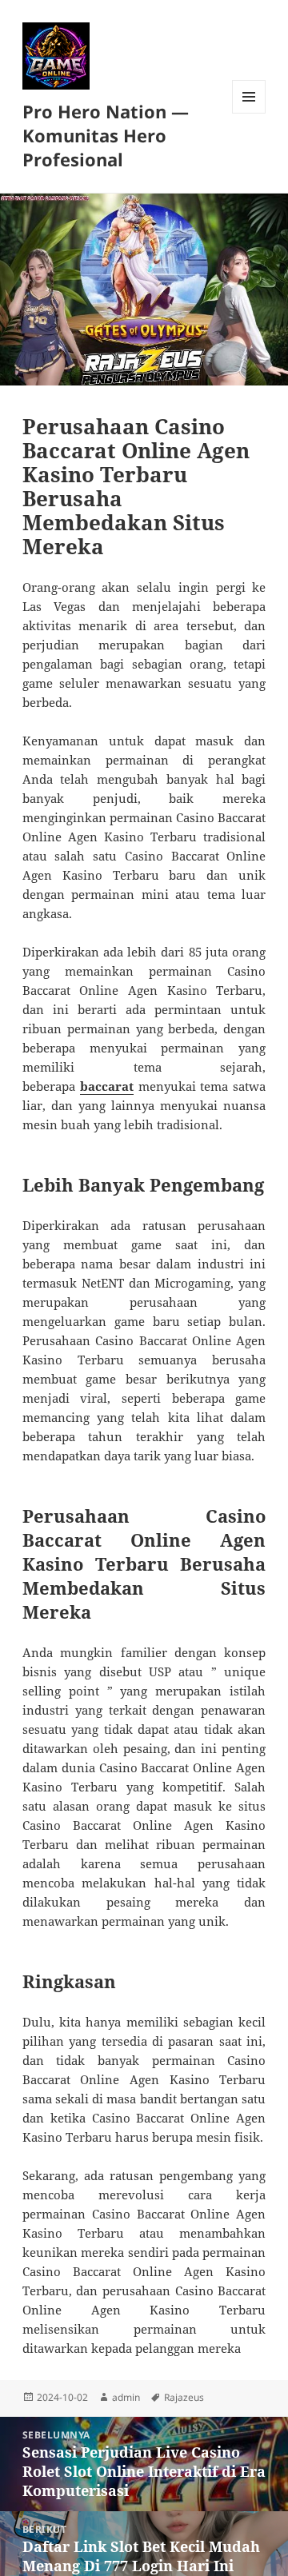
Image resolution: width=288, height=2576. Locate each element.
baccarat (107, 1086)
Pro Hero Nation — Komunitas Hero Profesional (106, 135)
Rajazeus (184, 2397)
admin (126, 2397)
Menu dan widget (249, 113)
